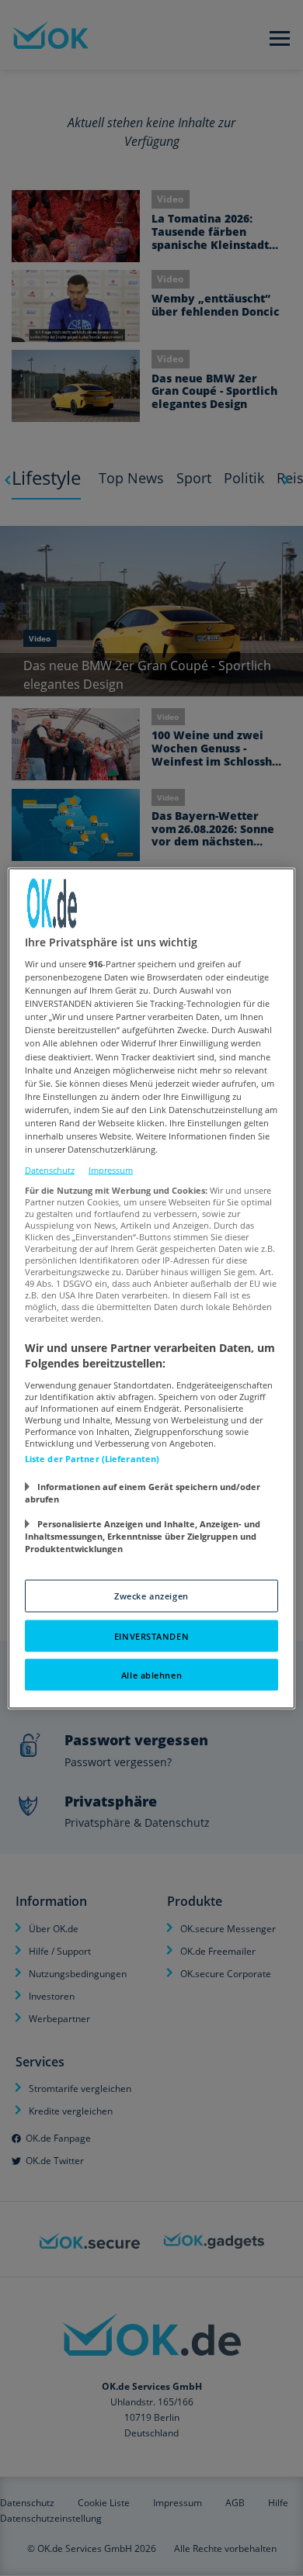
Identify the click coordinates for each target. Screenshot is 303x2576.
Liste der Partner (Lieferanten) (92, 1458)
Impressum (111, 1170)
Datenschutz (50, 1170)
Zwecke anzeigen (151, 1595)
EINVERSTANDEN (151, 1636)
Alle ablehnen (151, 1674)
